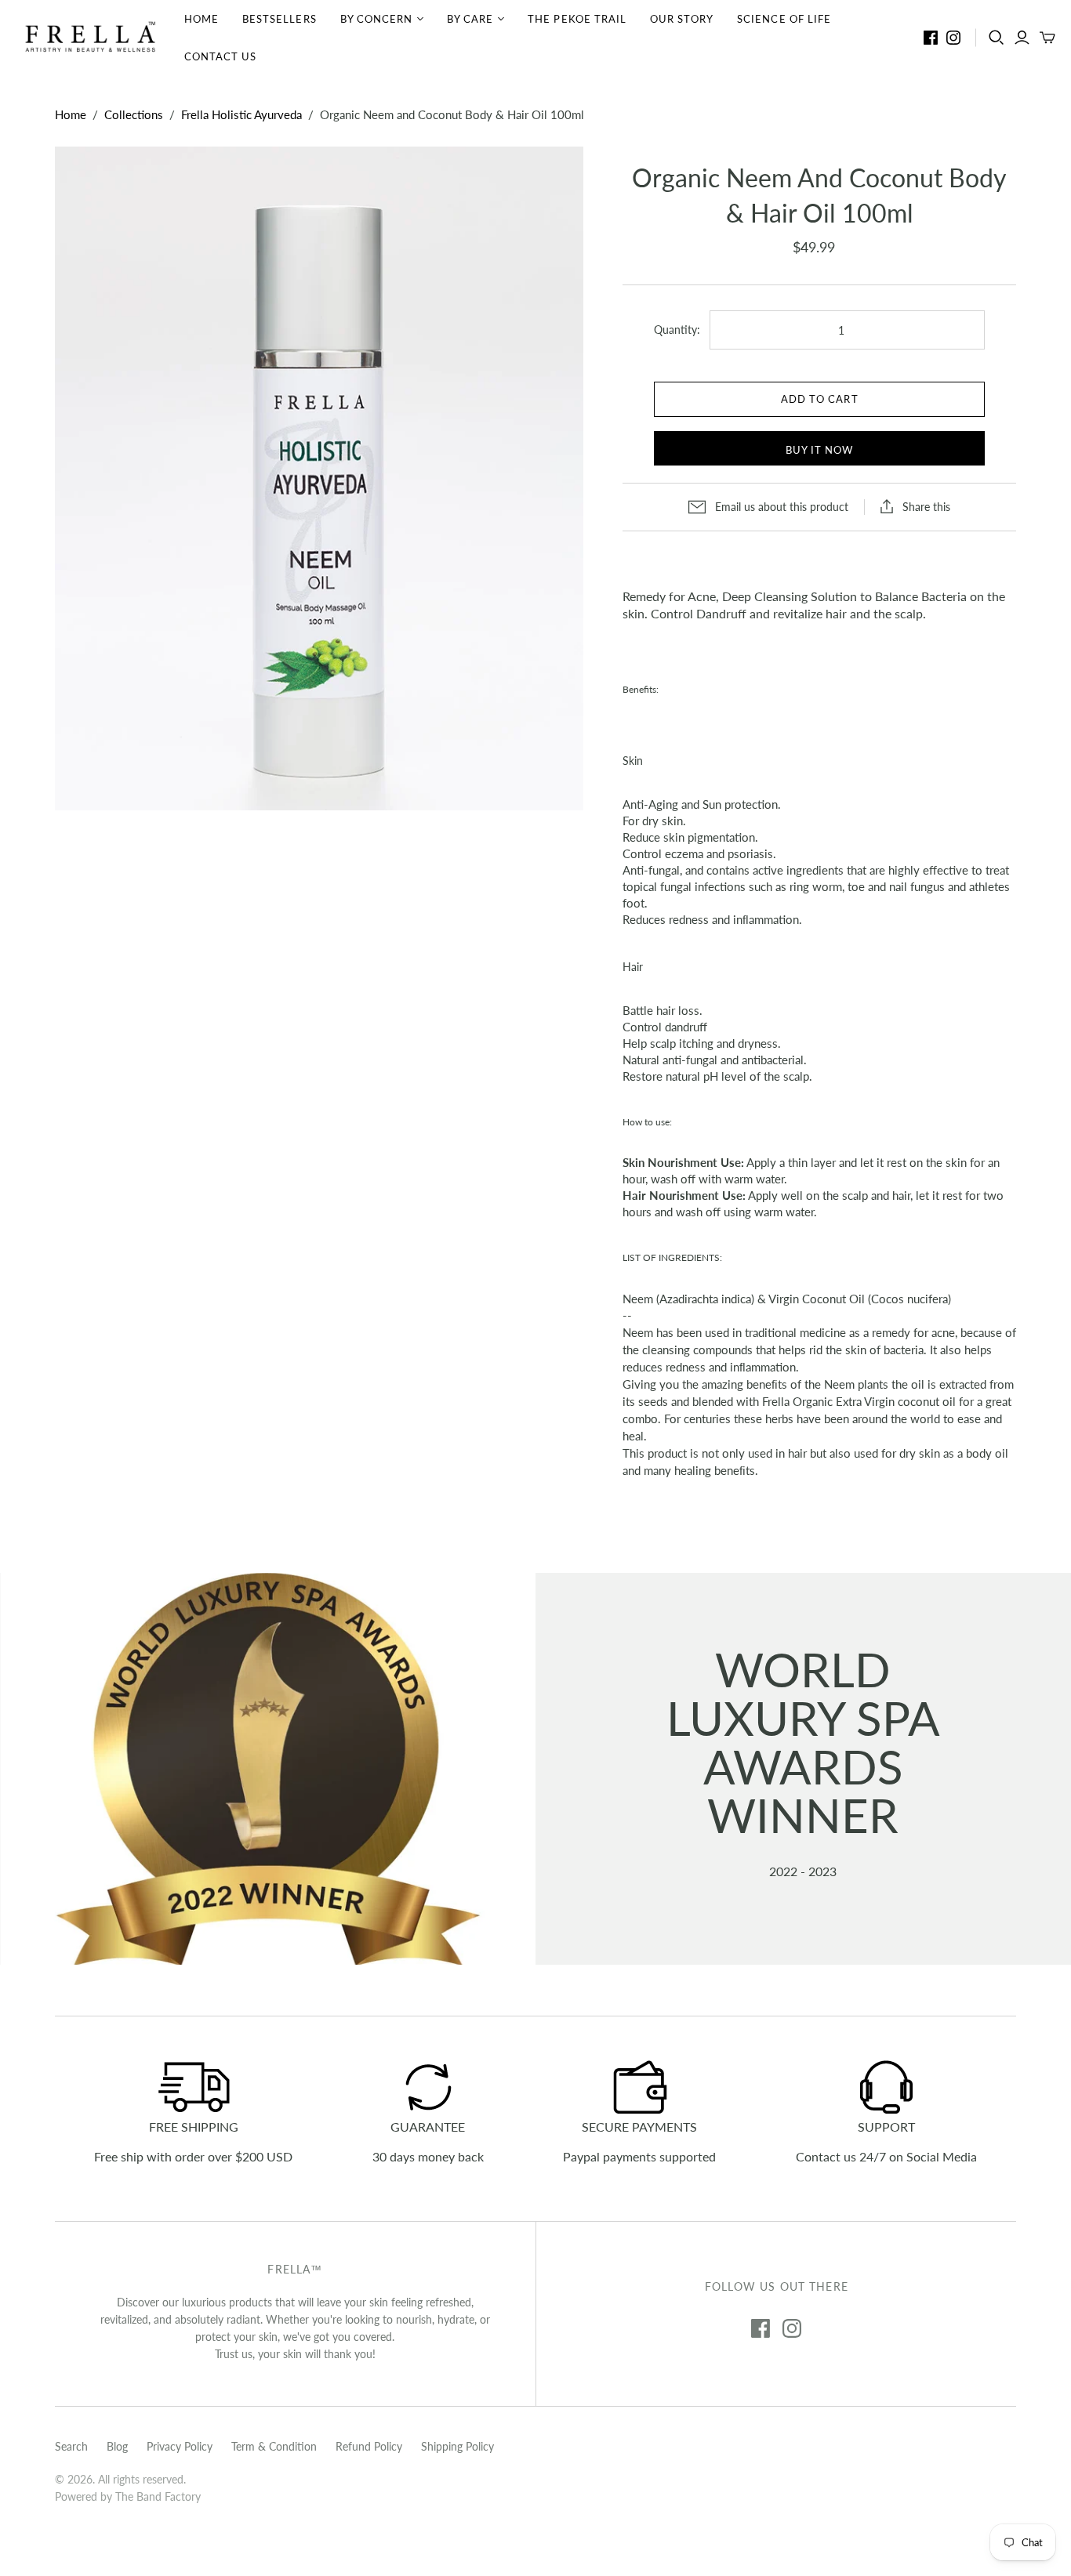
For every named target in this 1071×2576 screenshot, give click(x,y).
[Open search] (997, 38)
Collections (134, 114)
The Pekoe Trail (577, 19)
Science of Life (784, 19)
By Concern (376, 19)
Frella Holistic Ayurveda (241, 114)
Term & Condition (274, 2446)
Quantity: (677, 330)
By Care (470, 19)
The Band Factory (158, 2496)
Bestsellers (279, 19)
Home (201, 19)
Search (71, 2446)
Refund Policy (369, 2446)
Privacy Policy (180, 2446)
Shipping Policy (457, 2446)
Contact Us (220, 56)
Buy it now (819, 450)
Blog (117, 2446)
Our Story (682, 19)
